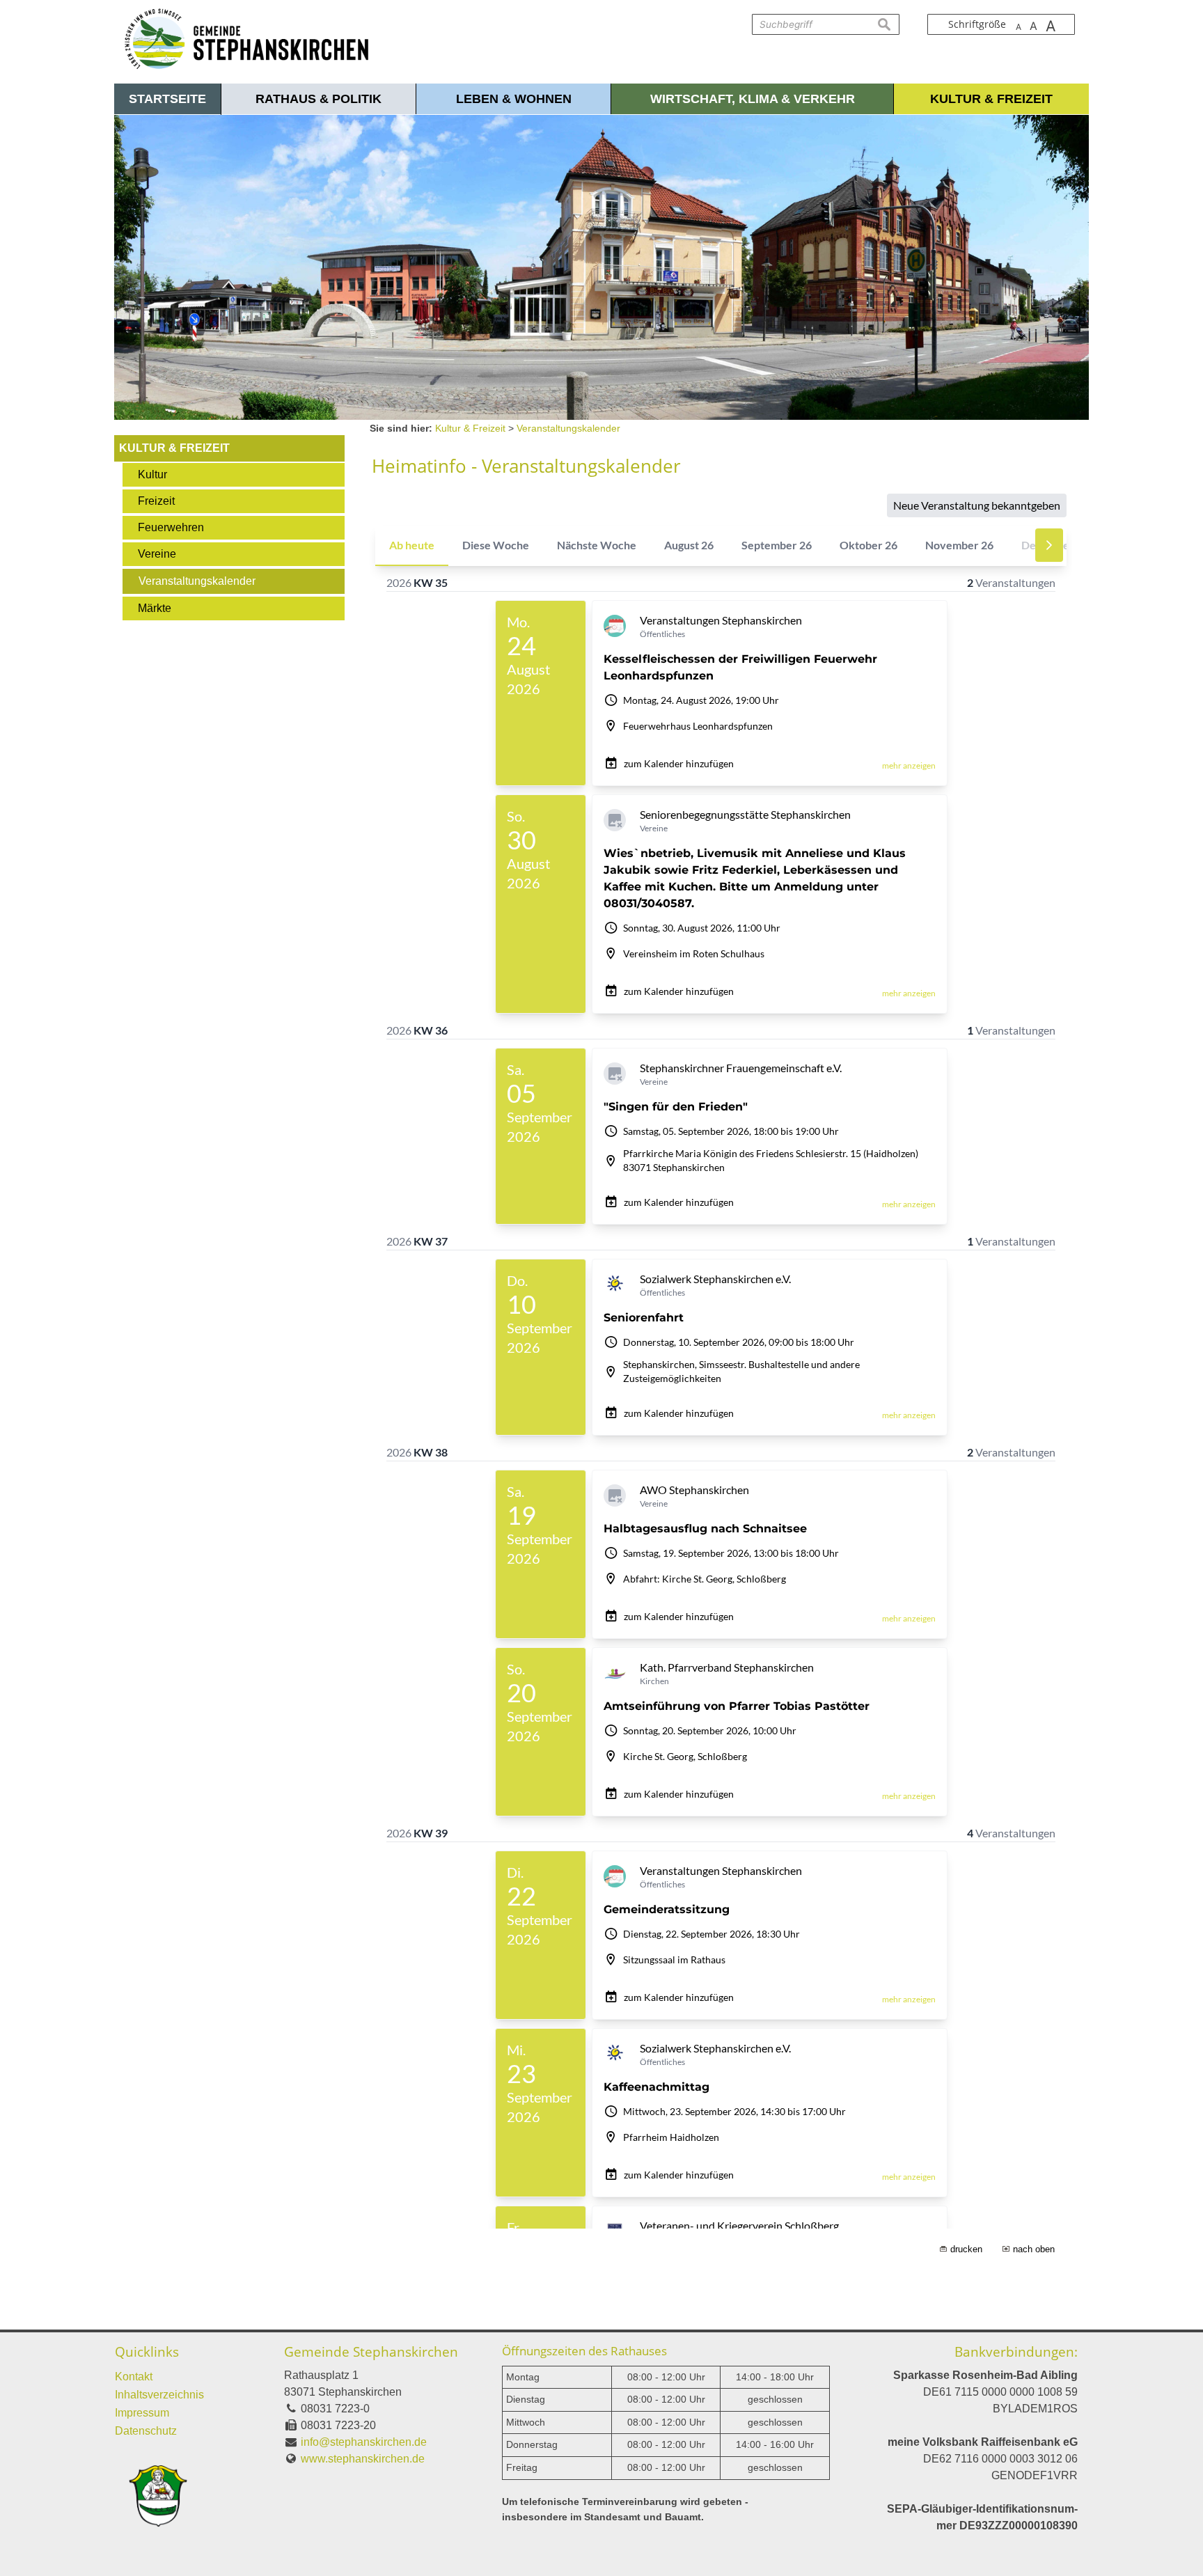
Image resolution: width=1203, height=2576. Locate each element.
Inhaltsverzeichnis (159, 2395)
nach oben (1034, 2249)
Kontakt (134, 2377)
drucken (966, 2249)
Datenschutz (146, 2431)
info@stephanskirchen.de (364, 2442)
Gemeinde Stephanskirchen (371, 2351)
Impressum (142, 2413)
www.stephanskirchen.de (363, 2459)
